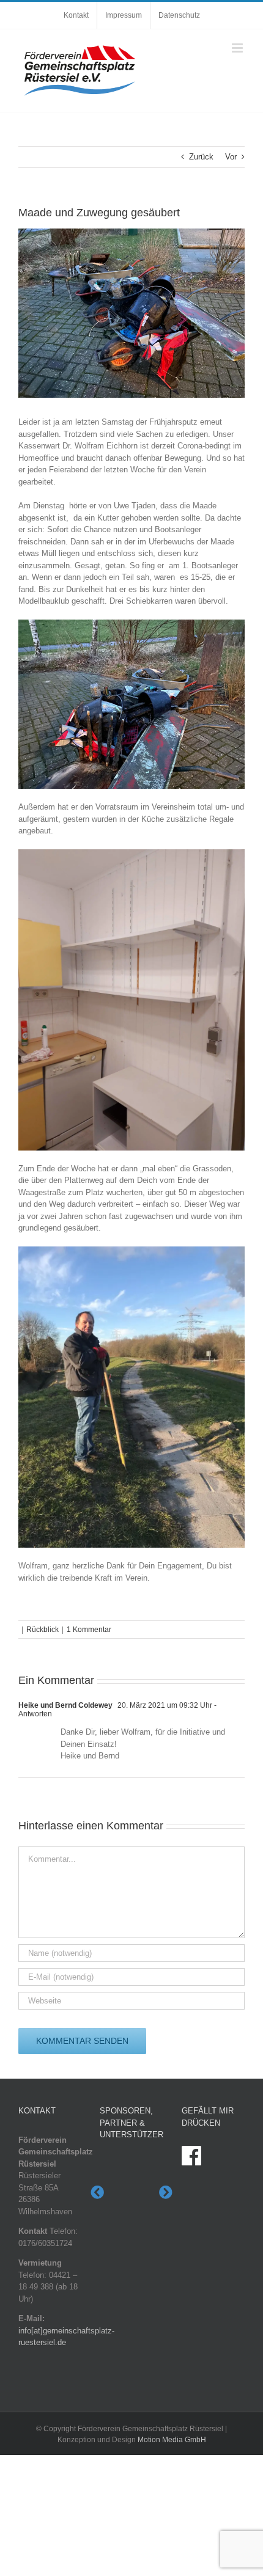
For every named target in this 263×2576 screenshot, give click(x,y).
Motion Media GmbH (172, 2439)
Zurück (201, 157)
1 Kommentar (89, 1630)
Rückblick (43, 1630)
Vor (231, 157)
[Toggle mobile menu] (238, 48)
